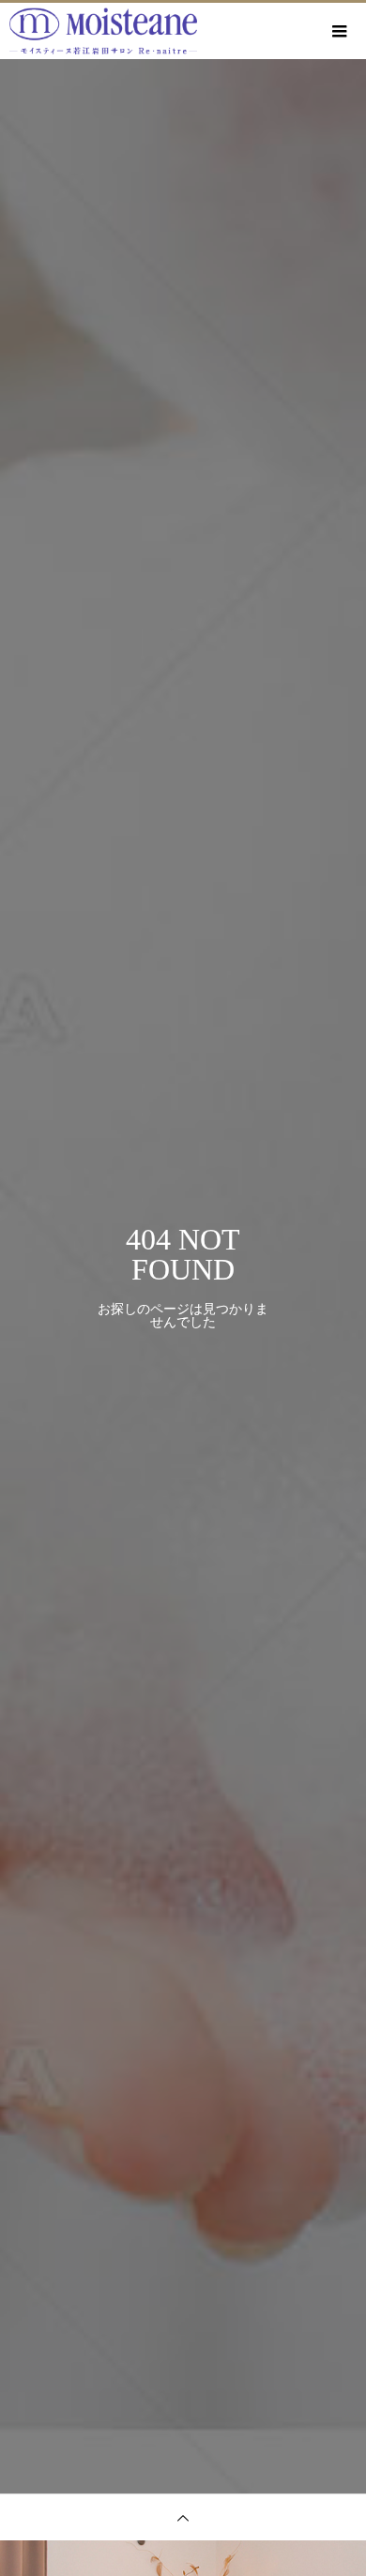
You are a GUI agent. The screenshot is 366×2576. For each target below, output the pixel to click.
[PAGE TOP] (183, 2517)
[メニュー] (338, 31)
